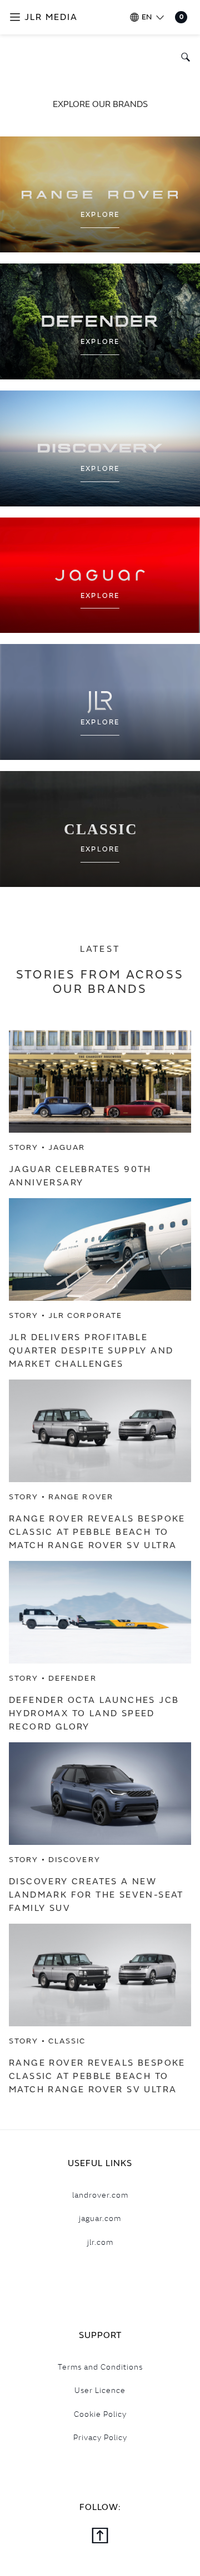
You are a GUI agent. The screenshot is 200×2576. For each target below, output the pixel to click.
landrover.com (100, 2195)
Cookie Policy (100, 2414)
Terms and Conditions (100, 2367)
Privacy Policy (100, 2437)
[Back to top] (100, 2537)
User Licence (100, 2390)
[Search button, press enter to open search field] (183, 57)
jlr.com (100, 2242)
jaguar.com (100, 2218)
